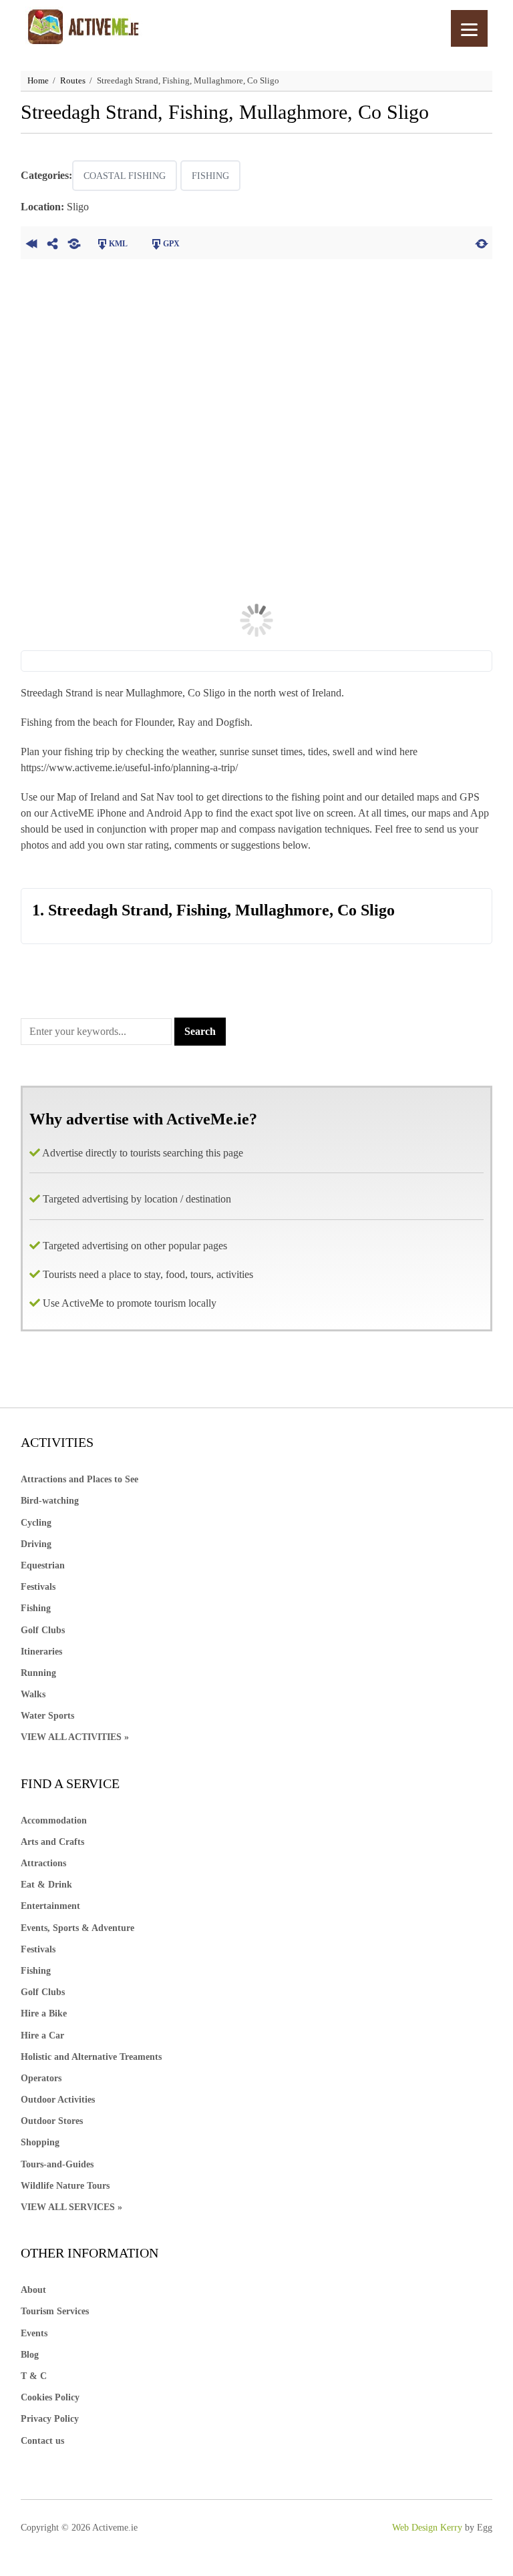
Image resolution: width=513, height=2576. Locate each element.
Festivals (38, 1587)
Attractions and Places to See (79, 1479)
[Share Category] (74, 242)
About (33, 2290)
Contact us (42, 2441)
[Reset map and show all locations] (482, 242)
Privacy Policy (50, 2419)
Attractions (43, 1863)
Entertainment (50, 1906)
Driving (36, 1544)
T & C (34, 2376)
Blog (30, 2355)
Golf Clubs (43, 1630)
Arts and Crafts (52, 1842)
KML (118, 244)
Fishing (210, 176)
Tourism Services (55, 2311)
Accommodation (54, 1820)
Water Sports (47, 1716)
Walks (33, 1694)
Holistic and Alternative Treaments (91, 2057)
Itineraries (41, 1652)
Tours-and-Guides (57, 2164)
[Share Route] (53, 242)
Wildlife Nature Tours (65, 2186)
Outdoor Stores (52, 2121)
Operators (41, 2078)
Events (34, 2333)
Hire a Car (42, 2035)
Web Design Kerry (427, 2528)
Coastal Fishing (125, 176)
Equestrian (43, 1565)
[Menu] (469, 28)
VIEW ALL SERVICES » (71, 2207)
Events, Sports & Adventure (77, 1928)
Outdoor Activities (58, 2100)
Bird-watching (50, 1501)
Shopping (40, 2142)
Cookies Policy (50, 2397)
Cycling (36, 1523)
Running (38, 1673)
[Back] (31, 242)
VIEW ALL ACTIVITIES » (75, 1737)
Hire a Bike (44, 2013)
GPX (171, 244)
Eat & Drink (46, 1885)
